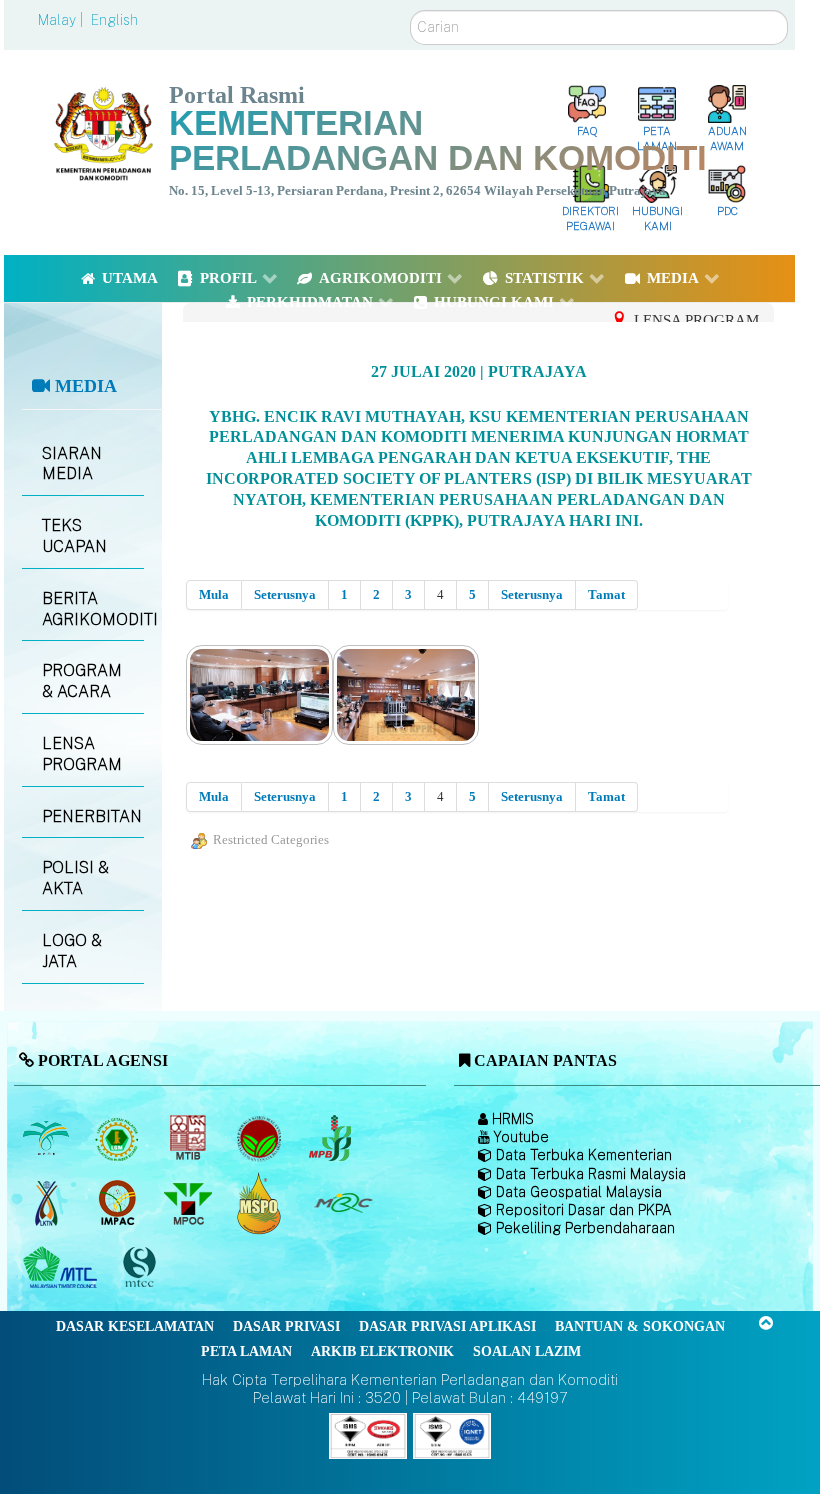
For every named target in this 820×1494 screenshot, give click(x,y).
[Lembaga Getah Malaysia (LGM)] (118, 1138)
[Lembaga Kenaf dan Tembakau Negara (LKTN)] (47, 1203)
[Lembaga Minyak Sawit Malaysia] (47, 1138)
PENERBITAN (92, 816)
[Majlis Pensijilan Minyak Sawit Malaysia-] (260, 1203)
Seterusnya (285, 594)
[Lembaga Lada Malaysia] (331, 1138)
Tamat (606, 594)
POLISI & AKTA (75, 878)
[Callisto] (368, 1434)
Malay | (62, 20)
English (114, 20)
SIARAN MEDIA (72, 464)
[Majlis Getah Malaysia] (342, 1203)
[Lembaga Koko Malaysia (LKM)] (260, 1138)
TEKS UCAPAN (74, 536)
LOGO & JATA (72, 951)
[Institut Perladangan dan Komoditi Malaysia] (118, 1203)
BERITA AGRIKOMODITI (93, 609)
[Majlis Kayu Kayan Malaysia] (62, 1268)
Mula (214, 594)
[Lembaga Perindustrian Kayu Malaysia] (189, 1138)
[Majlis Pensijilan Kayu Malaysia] (141, 1268)
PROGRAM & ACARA (82, 681)
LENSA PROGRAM (82, 754)
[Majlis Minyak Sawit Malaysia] (189, 1203)
